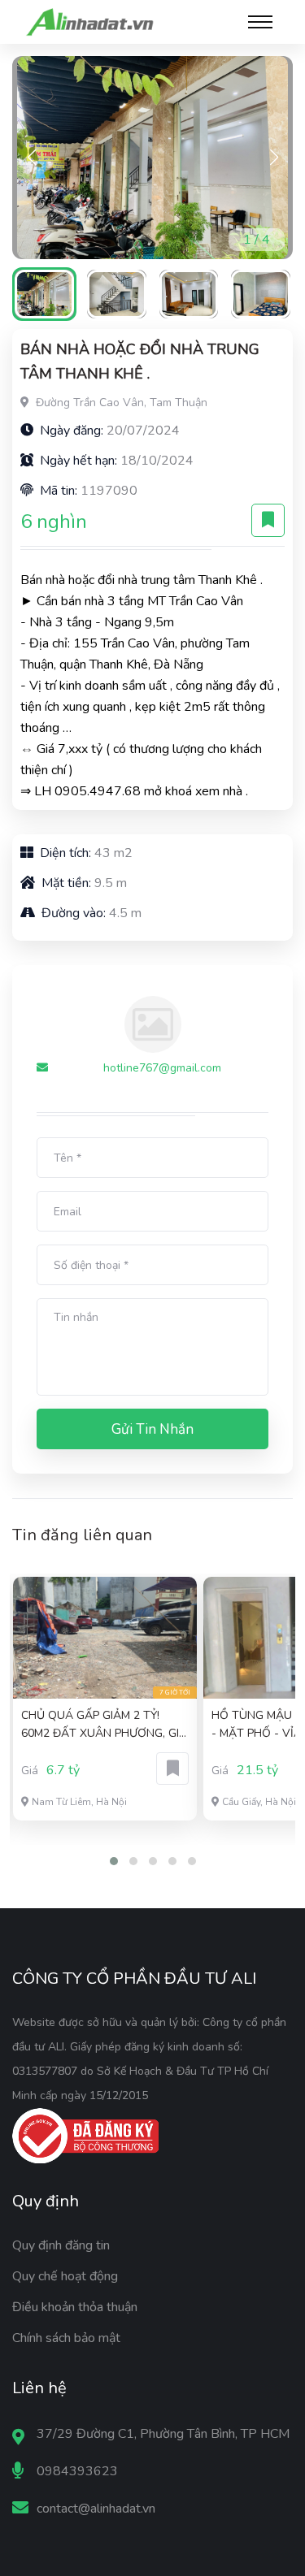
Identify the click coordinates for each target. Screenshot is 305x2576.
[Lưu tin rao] (268, 520)
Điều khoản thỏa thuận (75, 2307)
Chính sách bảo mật (66, 2338)
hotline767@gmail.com (162, 1068)
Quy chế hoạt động (65, 2276)
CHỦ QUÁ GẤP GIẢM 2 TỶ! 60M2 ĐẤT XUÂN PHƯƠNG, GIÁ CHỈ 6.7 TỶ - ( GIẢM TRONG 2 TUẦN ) (104, 1725)
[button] (274, 158)
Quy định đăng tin (61, 2245)
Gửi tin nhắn (152, 1429)
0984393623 (77, 2471)
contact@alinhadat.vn (96, 2509)
